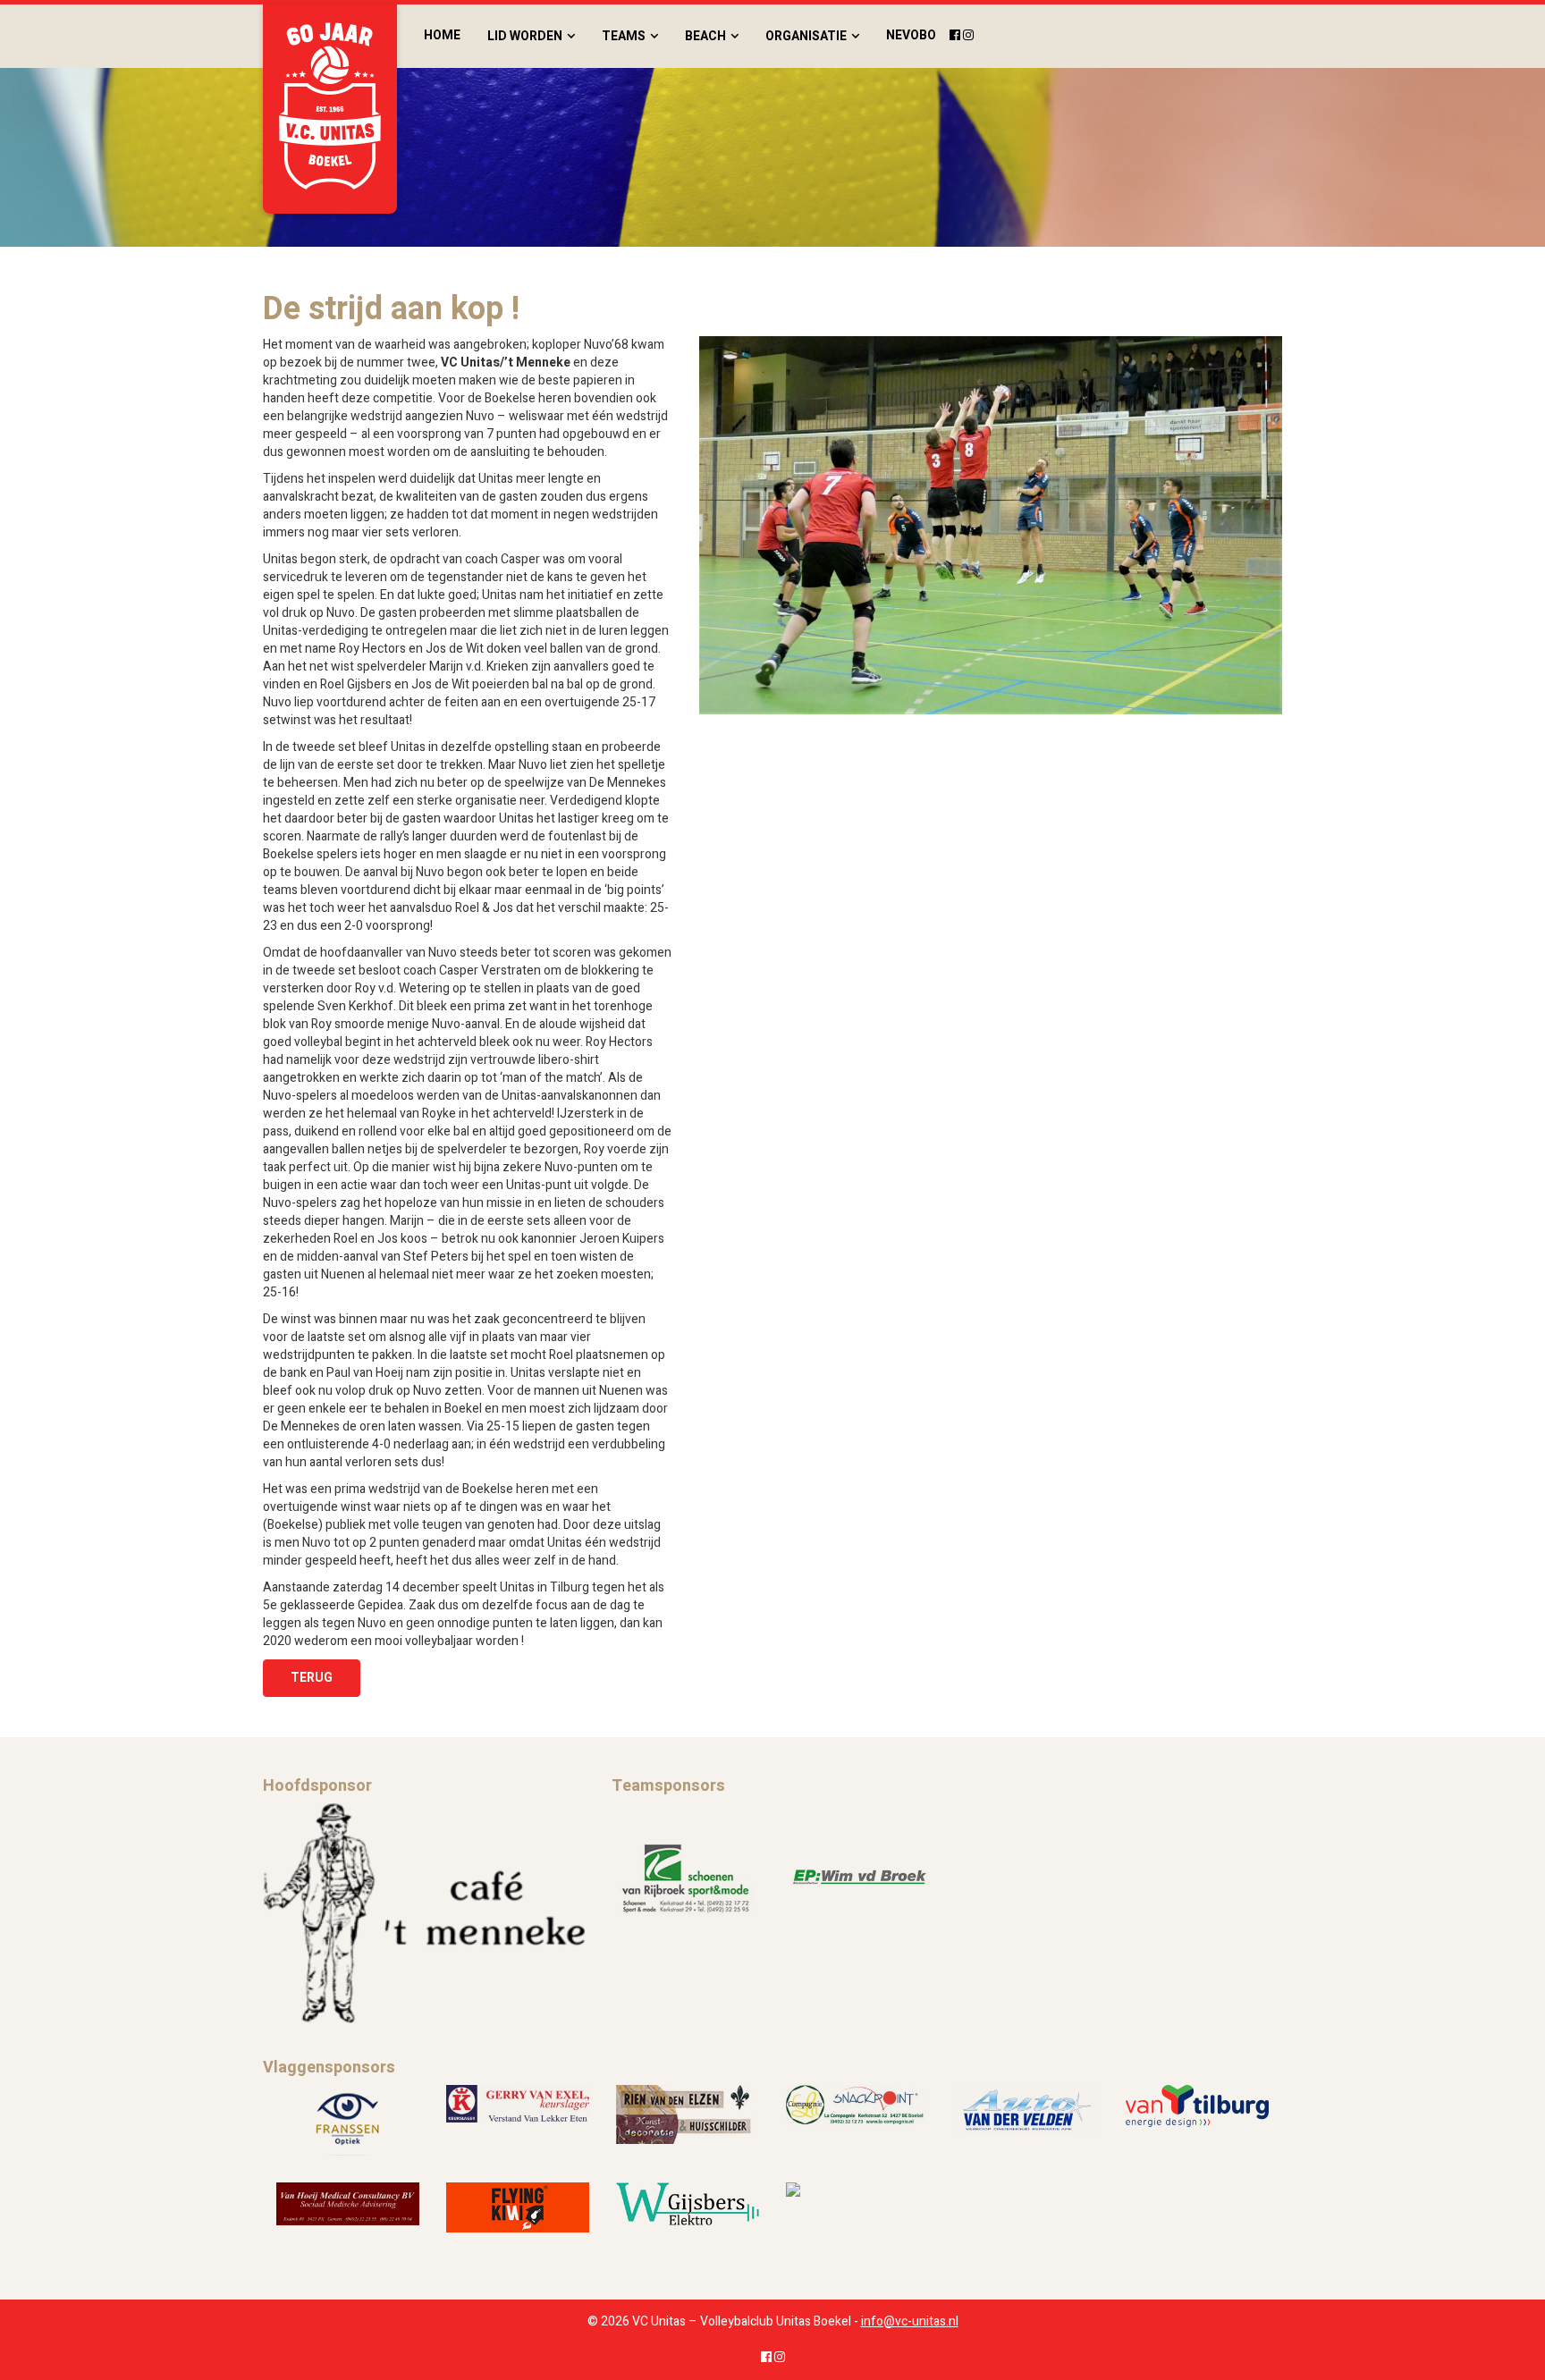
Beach (705, 36)
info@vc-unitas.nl (910, 2321)
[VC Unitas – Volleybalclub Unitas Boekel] (330, 109)
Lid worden (525, 36)
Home (442, 35)
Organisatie (806, 36)
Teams (624, 36)
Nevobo (911, 35)
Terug (312, 1678)
